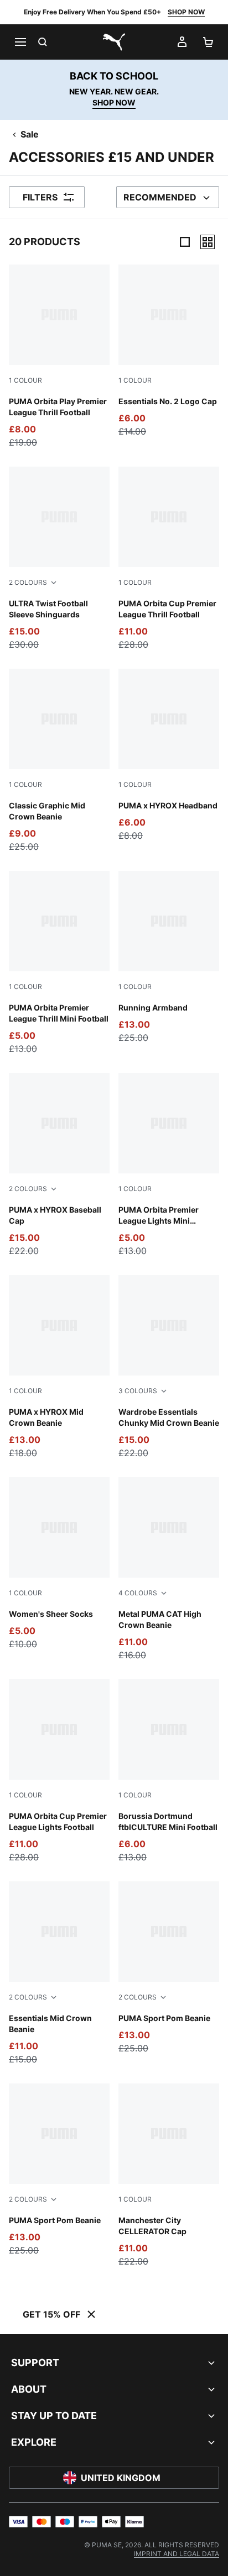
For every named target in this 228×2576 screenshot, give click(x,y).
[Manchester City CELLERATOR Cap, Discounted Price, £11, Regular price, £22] (169, 2176)
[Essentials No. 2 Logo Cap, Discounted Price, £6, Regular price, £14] (169, 351)
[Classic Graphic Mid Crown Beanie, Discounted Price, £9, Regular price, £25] (59, 761)
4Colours (138, 1593)
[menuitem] (177, 2554)
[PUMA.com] (114, 42)
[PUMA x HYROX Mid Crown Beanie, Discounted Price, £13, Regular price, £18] (59, 1367)
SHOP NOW (186, 12)
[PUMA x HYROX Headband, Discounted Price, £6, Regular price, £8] (169, 755)
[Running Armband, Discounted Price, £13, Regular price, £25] (169, 958)
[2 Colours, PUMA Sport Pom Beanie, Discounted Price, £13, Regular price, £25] (169, 1968)
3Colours (138, 1391)
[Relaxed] (208, 242)
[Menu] (20, 42)
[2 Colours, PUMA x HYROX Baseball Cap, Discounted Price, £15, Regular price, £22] (59, 1165)
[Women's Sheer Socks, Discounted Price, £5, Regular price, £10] (59, 1564)
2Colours (28, 582)
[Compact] (185, 242)
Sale (30, 134)
